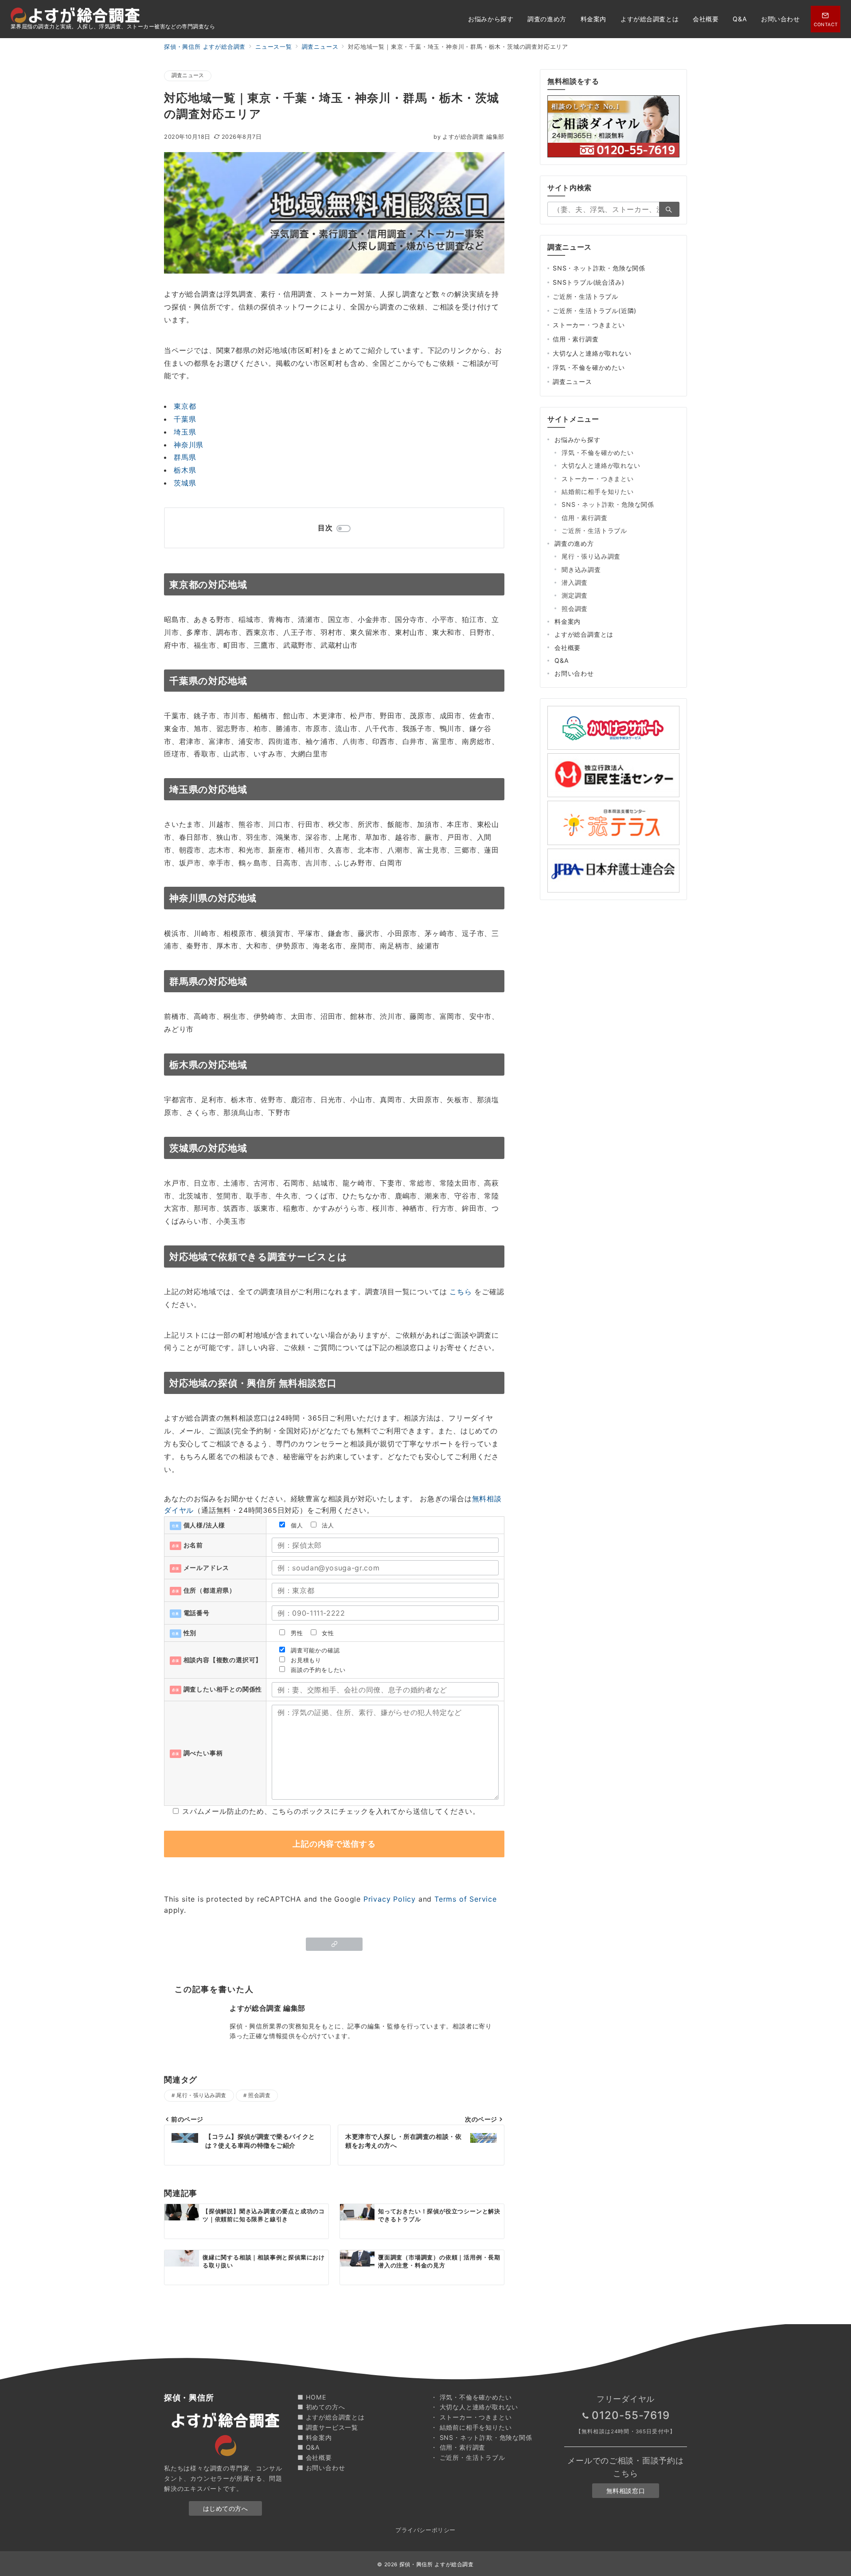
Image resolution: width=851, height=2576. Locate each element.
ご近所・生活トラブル (586, 296)
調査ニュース (188, 75)
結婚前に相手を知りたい (598, 491)
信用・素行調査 (576, 339)
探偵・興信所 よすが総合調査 (437, 2564)
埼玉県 (185, 432)
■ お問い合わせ (321, 2468)
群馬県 (185, 457)
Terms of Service (466, 1899)
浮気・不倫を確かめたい (589, 367)
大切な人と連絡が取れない (592, 353)
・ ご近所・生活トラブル (468, 2457)
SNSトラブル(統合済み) (588, 282)
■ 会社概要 (315, 2457)
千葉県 (185, 419)
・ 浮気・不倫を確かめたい (471, 2397)
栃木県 (185, 470)
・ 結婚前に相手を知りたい (471, 2427)
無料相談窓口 (626, 2491)
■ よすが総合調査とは (331, 2417)
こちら (461, 1292)
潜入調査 (575, 582)
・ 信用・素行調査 (458, 2447)
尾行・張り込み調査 (201, 2095)
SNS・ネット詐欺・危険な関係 (599, 268)
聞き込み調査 (581, 570)
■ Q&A (309, 2447)
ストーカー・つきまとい (589, 325)
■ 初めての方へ (321, 2407)
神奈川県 (189, 445)
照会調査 (259, 2095)
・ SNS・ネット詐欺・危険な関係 (482, 2437)
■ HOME (312, 2397)
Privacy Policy (390, 1899)
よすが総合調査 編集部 (469, 137)
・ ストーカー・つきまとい (471, 2417)
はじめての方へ (226, 2508)
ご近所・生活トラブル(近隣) (595, 311)
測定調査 (575, 595)
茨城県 (185, 483)
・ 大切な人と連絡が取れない (474, 2407)
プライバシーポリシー (425, 2530)
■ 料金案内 (315, 2437)
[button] (334, 1944)
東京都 (185, 406)
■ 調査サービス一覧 (328, 2427)
